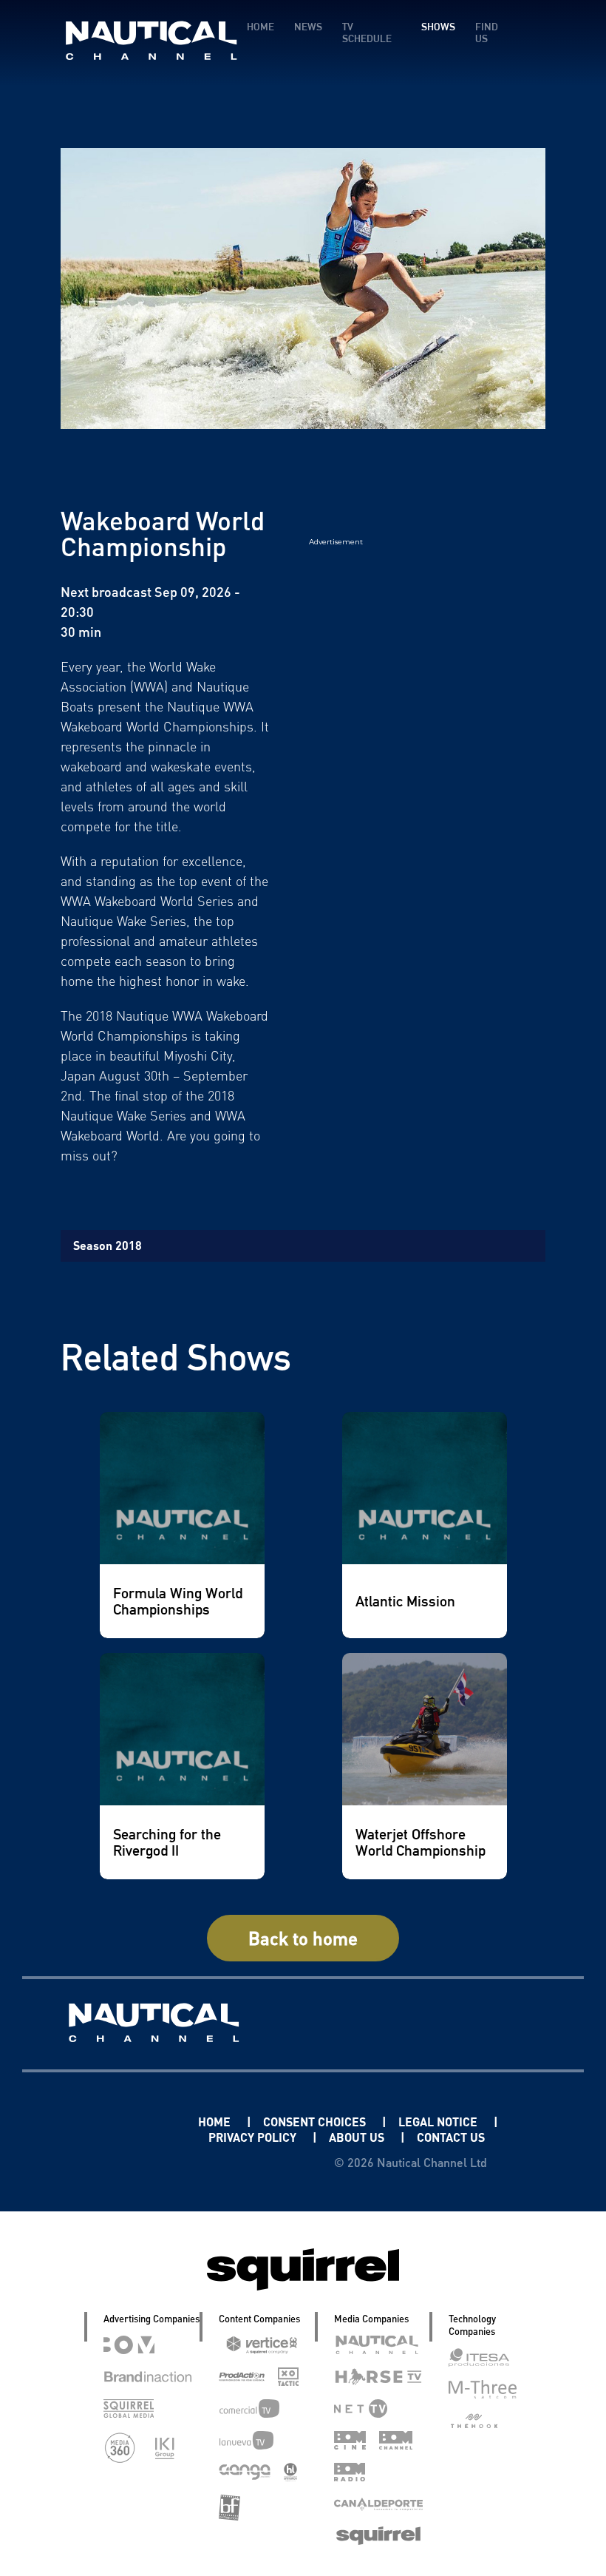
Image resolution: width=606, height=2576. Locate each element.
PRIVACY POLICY (254, 2137)
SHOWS (438, 27)
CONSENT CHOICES (316, 2122)
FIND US (487, 33)
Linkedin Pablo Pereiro (113, 2122)
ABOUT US (358, 2137)
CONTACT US (451, 2137)
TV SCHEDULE (367, 33)
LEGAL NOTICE (439, 2122)
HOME (261, 27)
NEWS (308, 27)
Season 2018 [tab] (108, 1245)
